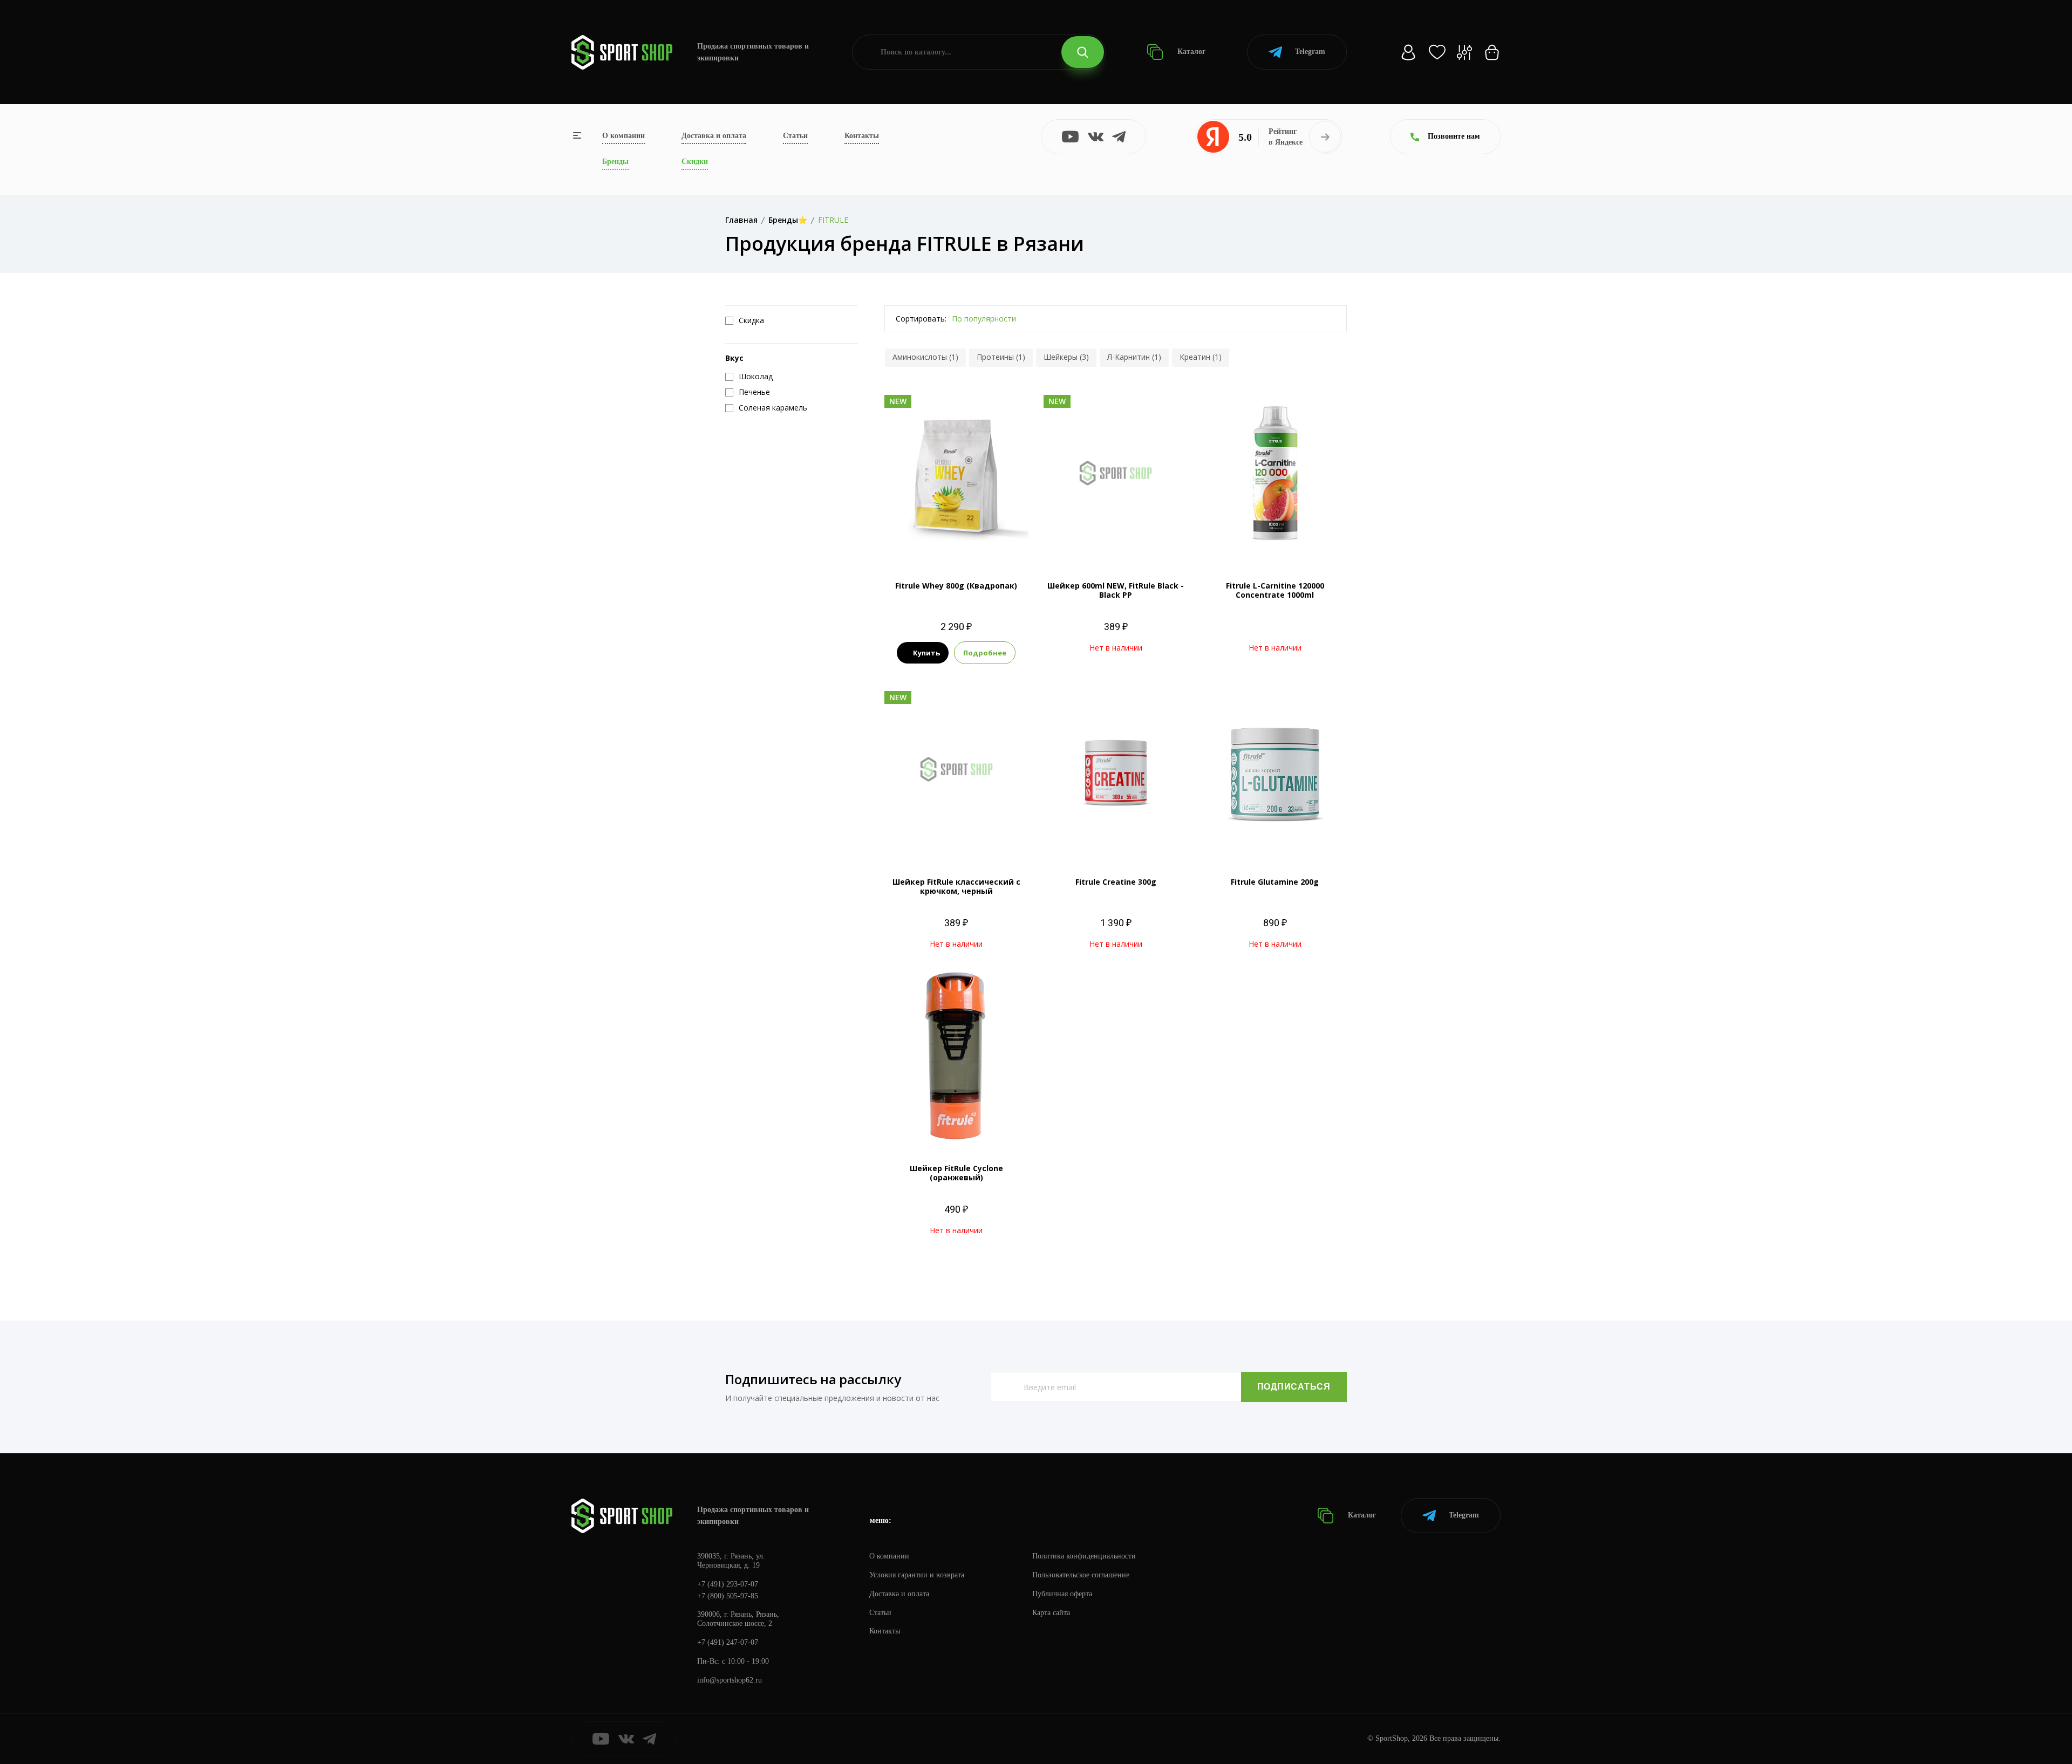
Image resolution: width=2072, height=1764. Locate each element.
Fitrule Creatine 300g (1116, 882)
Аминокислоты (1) (925, 357)
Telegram (1310, 52)
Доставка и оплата (714, 136)
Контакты (862, 136)
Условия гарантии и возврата (917, 1575)
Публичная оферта (1062, 1594)
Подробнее (985, 653)
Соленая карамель (975, 523)
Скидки (695, 162)
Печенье (921, 523)
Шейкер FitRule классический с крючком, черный (956, 886)
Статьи (795, 136)
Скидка (751, 320)
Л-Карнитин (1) (1134, 357)
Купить (926, 653)
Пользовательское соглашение (1081, 1575)
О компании (623, 136)
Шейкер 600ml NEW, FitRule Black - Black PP (1116, 590)
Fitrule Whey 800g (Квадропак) (956, 586)
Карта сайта (1051, 1613)
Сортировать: (921, 319)
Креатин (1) (1201, 357)
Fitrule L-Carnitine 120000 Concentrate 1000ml (1275, 590)
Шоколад (956, 541)
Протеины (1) (1001, 357)
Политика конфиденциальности (1084, 1556)
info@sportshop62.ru (730, 1680)
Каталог (1190, 52)
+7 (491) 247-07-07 (728, 1642)
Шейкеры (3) (1066, 357)
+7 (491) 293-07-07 (728, 1584)
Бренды (615, 162)
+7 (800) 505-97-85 (728, 1596)
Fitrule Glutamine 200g (1275, 882)
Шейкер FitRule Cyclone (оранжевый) (956, 1173)
